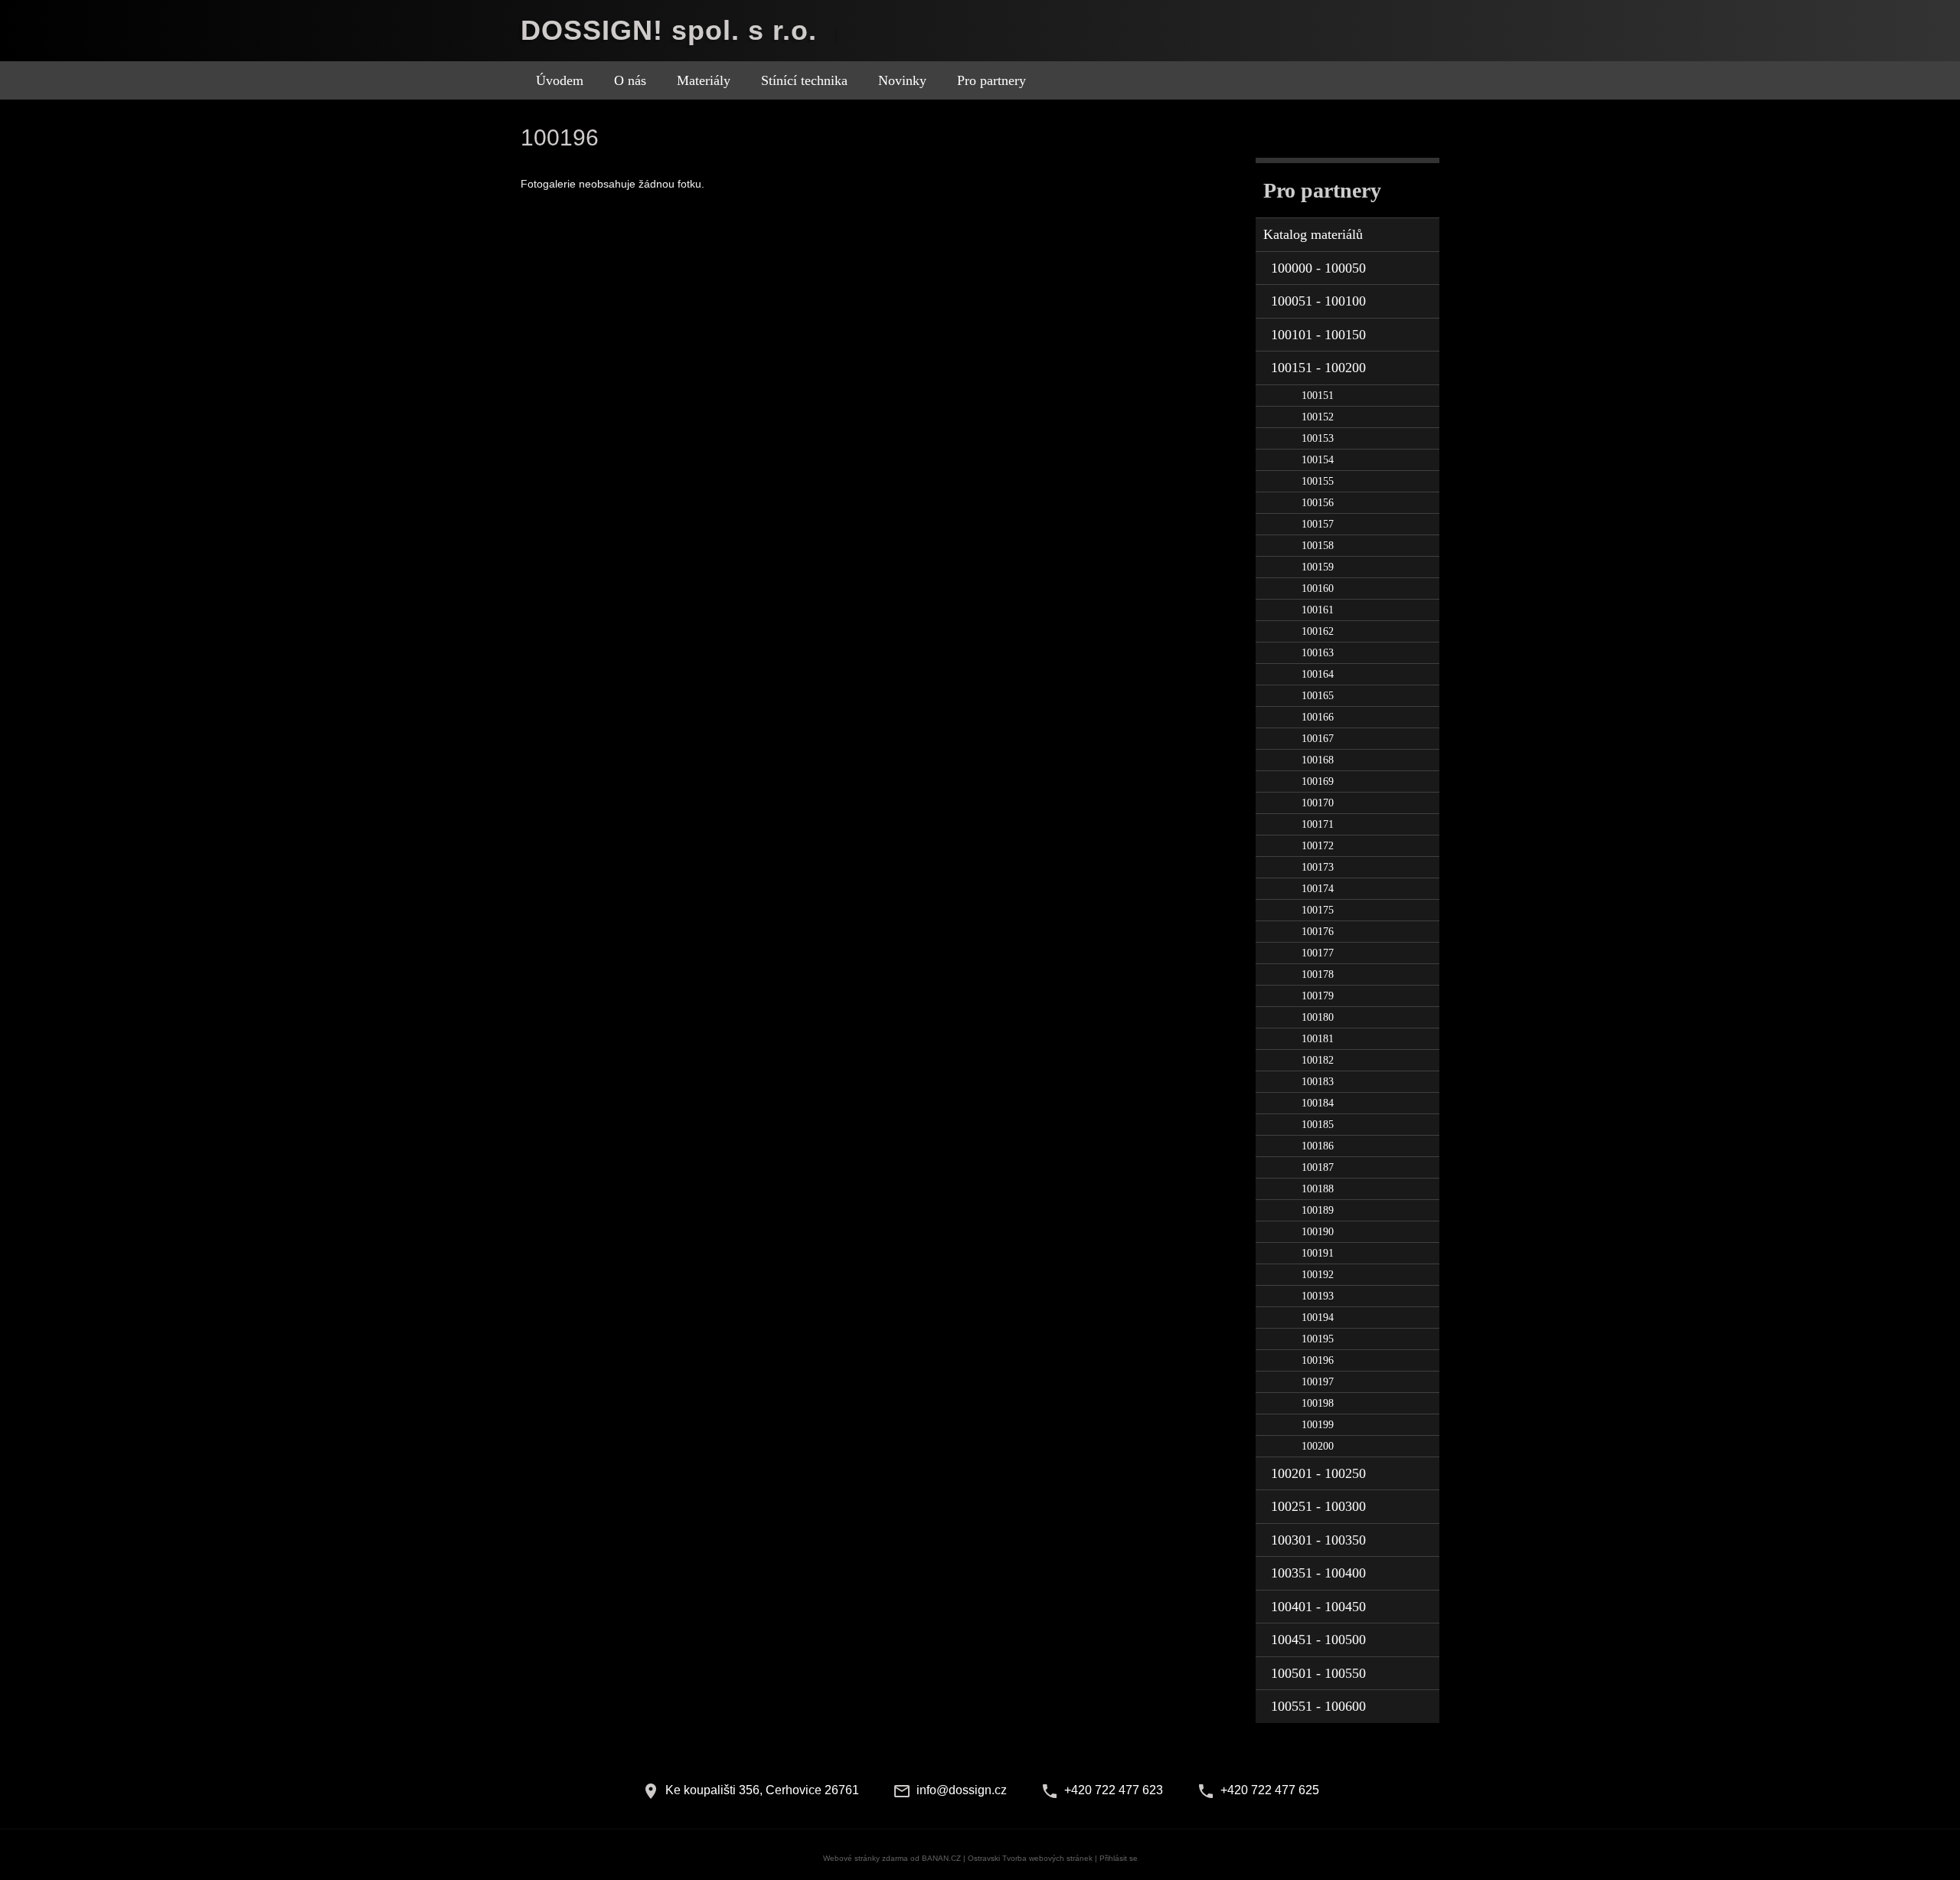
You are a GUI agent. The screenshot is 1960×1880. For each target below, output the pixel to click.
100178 (1318, 974)
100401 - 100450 (1318, 1607)
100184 (1318, 1103)
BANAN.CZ (941, 1858)
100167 (1318, 739)
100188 (1318, 1189)
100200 (1318, 1446)
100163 (1318, 653)
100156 (1318, 503)
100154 (1318, 460)
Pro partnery (991, 80)
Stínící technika (804, 80)
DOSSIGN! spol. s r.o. (669, 30)
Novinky (902, 80)
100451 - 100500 (1318, 1640)
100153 (1318, 438)
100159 (1318, 567)
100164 (1318, 674)
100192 (1318, 1275)
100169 (1318, 781)
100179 (1318, 996)
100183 (1318, 1082)
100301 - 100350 (1318, 1540)
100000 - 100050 (1318, 268)
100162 (1318, 631)
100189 (1318, 1210)
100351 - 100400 (1318, 1573)
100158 (1318, 546)
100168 (1318, 760)
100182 (1318, 1060)
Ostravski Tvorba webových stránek (1030, 1858)
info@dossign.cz (962, 1790)
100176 (1318, 932)
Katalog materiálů (1313, 234)
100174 (1318, 889)
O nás (630, 80)
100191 (1318, 1253)
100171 (1318, 824)
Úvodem (560, 80)
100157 (1318, 524)
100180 (1318, 1017)
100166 (1318, 717)
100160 (1318, 589)
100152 (1318, 417)
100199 (1318, 1425)
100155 (1318, 481)
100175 (1318, 910)
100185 (1318, 1125)
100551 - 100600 (1318, 1706)
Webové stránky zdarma (866, 1858)
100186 (1318, 1146)
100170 (1318, 803)
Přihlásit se (1119, 1858)
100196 (1318, 1360)
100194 (1318, 1318)
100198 (1318, 1403)
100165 (1318, 696)
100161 (1318, 610)
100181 (1318, 1039)
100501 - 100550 (1318, 1673)
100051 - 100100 (1318, 301)
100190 (1318, 1232)
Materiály (704, 80)
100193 (1318, 1296)
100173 (1318, 867)
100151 (1318, 396)
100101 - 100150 (1318, 335)
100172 (1318, 846)
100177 (1318, 953)
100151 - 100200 (1318, 368)
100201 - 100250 (1318, 1473)
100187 (1318, 1167)
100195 (1318, 1339)
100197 (1318, 1382)
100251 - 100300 (1318, 1506)
